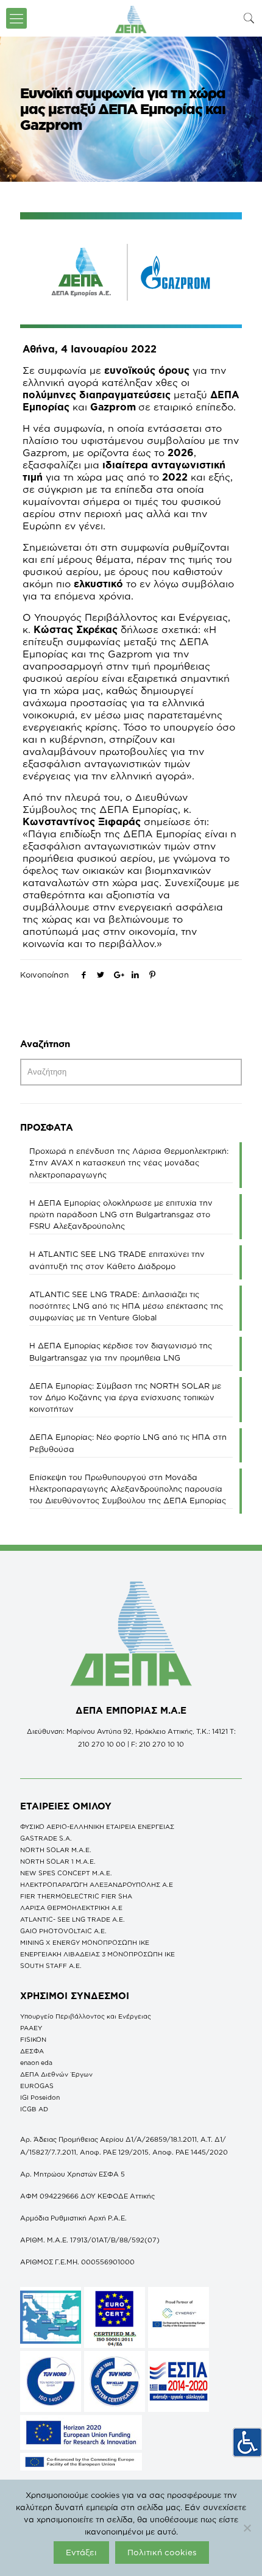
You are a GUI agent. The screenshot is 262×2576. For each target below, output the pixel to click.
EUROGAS (37, 2086)
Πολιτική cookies (162, 2552)
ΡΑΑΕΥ (31, 2028)
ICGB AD (34, 2109)
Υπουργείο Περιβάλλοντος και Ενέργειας (86, 2016)
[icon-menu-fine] (16, 18)
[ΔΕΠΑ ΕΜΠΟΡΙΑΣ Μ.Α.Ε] (131, 18)
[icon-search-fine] (249, 18)
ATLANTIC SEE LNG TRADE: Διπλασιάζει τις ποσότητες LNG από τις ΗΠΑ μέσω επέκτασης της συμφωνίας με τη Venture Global (126, 1306)
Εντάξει (81, 2552)
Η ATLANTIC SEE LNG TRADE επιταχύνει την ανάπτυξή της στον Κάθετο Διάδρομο (117, 1260)
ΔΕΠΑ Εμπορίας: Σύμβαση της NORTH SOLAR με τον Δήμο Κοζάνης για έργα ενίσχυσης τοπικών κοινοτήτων (125, 1397)
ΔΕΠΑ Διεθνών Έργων (56, 2074)
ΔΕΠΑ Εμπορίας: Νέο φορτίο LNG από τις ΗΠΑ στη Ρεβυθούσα (128, 1443)
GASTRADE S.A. (46, 1838)
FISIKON (33, 2039)
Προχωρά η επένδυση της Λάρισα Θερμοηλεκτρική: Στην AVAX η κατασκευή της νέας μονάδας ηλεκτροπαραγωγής (129, 1162)
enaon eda (36, 2063)
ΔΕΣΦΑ (32, 2051)
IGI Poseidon (40, 2097)
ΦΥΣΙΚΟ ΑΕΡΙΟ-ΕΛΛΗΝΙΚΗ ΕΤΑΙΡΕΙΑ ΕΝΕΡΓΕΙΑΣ (97, 1826)
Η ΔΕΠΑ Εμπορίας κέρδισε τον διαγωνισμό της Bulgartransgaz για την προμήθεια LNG (121, 1351)
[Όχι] (247, 2528)
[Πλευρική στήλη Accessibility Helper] (247, 2442)
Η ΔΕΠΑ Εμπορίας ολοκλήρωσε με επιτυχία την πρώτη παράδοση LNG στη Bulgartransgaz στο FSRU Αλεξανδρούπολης (121, 1214)
